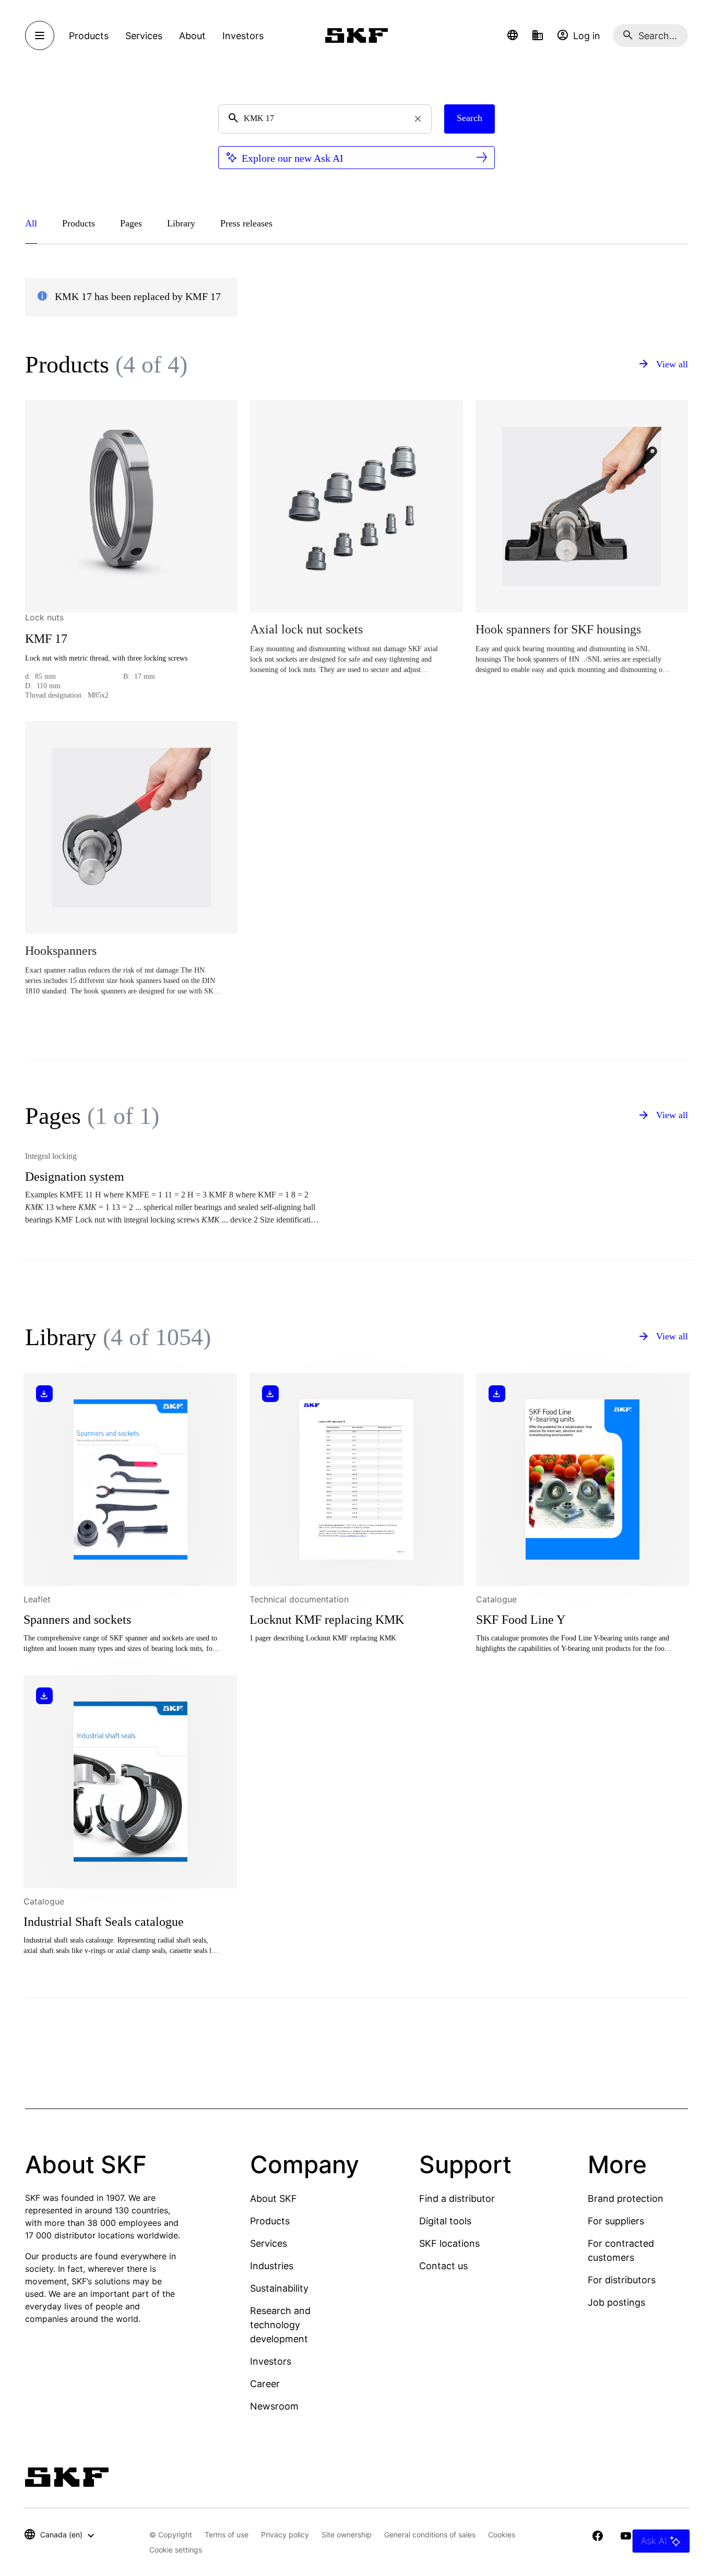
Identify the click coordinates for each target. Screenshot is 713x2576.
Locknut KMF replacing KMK (327, 1620)
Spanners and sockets (77, 1620)
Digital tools (445, 2221)
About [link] (192, 36)
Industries (272, 2266)
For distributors (622, 2280)
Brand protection (626, 2198)
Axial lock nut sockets (306, 629)
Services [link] (144, 36)
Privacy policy (285, 2535)
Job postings (616, 2302)
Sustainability (279, 2288)
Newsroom (274, 2406)
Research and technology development (280, 2325)
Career (265, 2384)
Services (269, 2243)
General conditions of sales (430, 2535)
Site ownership (347, 2535)
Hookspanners (61, 951)
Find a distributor (457, 2198)
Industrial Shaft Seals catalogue (104, 1922)
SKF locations (449, 2243)
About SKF (274, 2198)
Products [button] (89, 36)
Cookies (502, 2535)
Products (270, 2221)
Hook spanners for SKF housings (558, 629)
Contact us (443, 2266)
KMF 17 (46, 639)
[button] (513, 35)
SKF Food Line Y (521, 1620)
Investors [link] (243, 36)
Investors (271, 2361)
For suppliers (616, 2221)
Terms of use (227, 2535)
